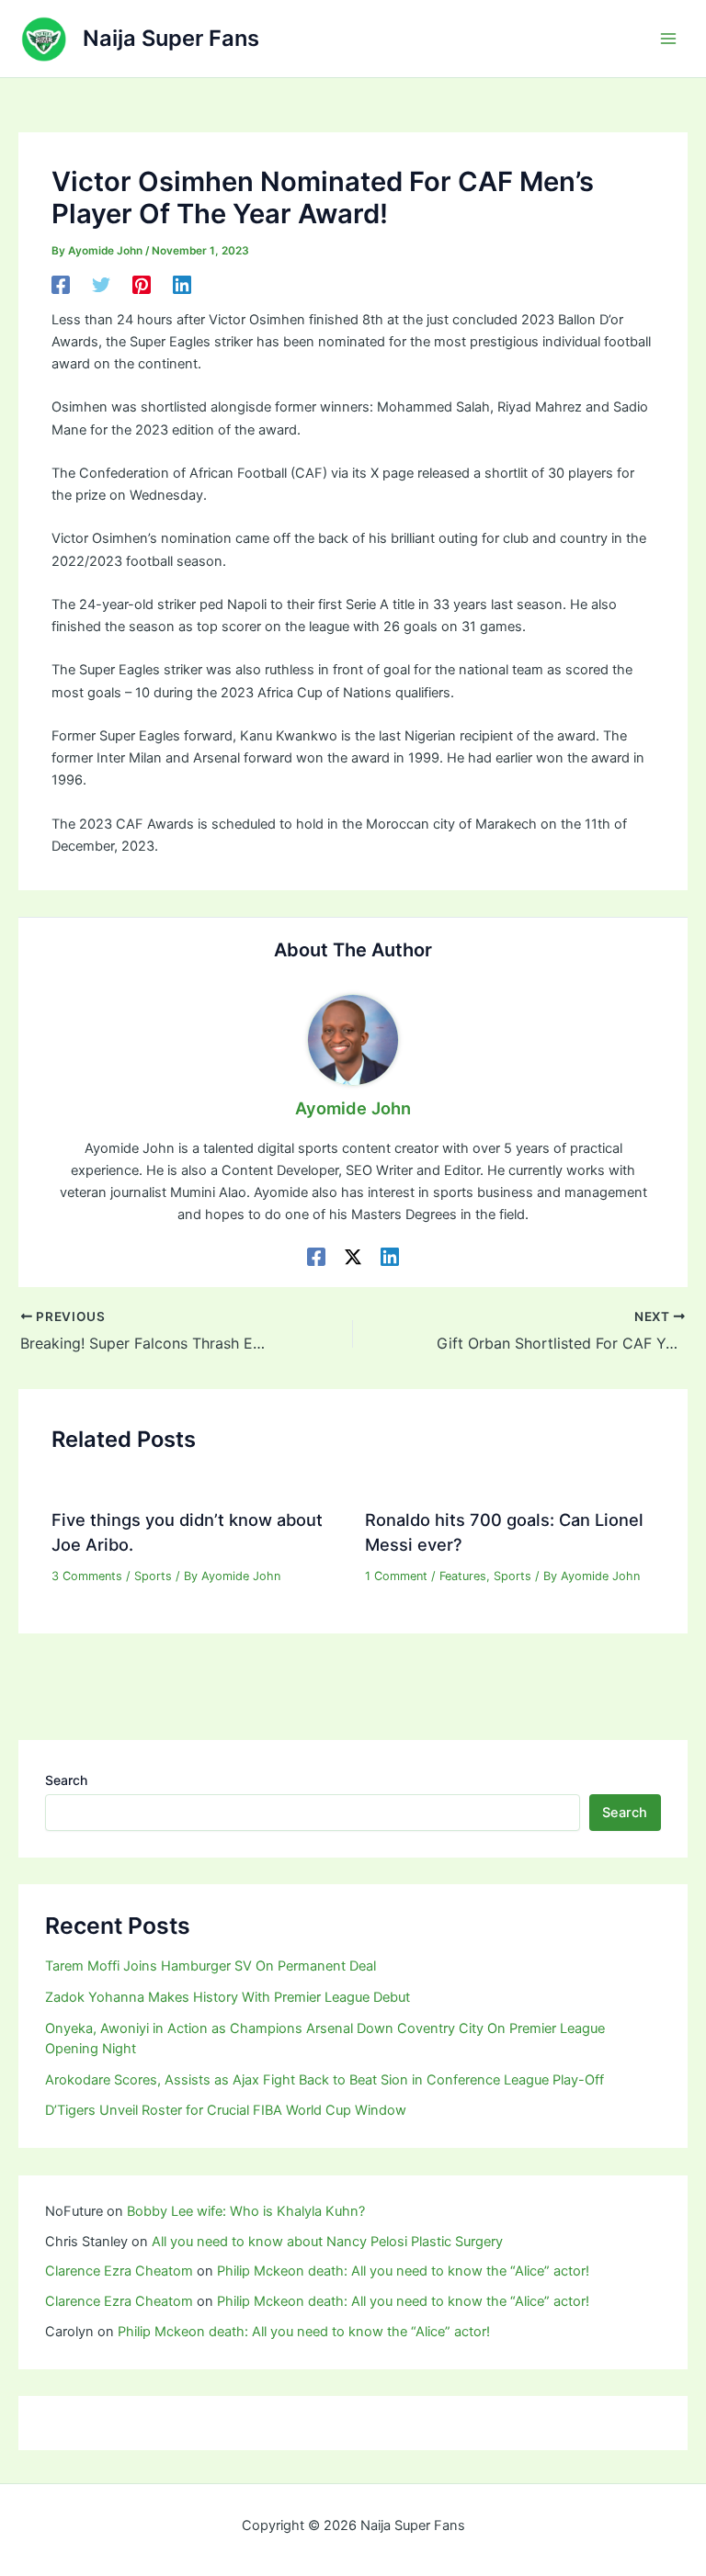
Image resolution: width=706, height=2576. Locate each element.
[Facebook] (61, 285)
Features (463, 1576)
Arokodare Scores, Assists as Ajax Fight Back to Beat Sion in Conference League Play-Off (325, 2080)
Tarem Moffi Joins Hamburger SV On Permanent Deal (211, 1966)
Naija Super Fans (171, 38)
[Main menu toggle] (668, 39)
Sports (153, 1576)
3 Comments (87, 1576)
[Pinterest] (142, 285)
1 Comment (396, 1576)
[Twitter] (101, 285)
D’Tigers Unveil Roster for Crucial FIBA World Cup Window (226, 2110)
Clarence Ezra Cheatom (119, 2271)
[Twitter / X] (353, 1257)
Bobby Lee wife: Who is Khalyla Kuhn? (246, 2211)
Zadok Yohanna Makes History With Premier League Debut (228, 1997)
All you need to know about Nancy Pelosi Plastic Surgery (327, 2242)
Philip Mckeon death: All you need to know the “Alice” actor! (403, 2271)
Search (66, 1780)
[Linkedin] (182, 285)
